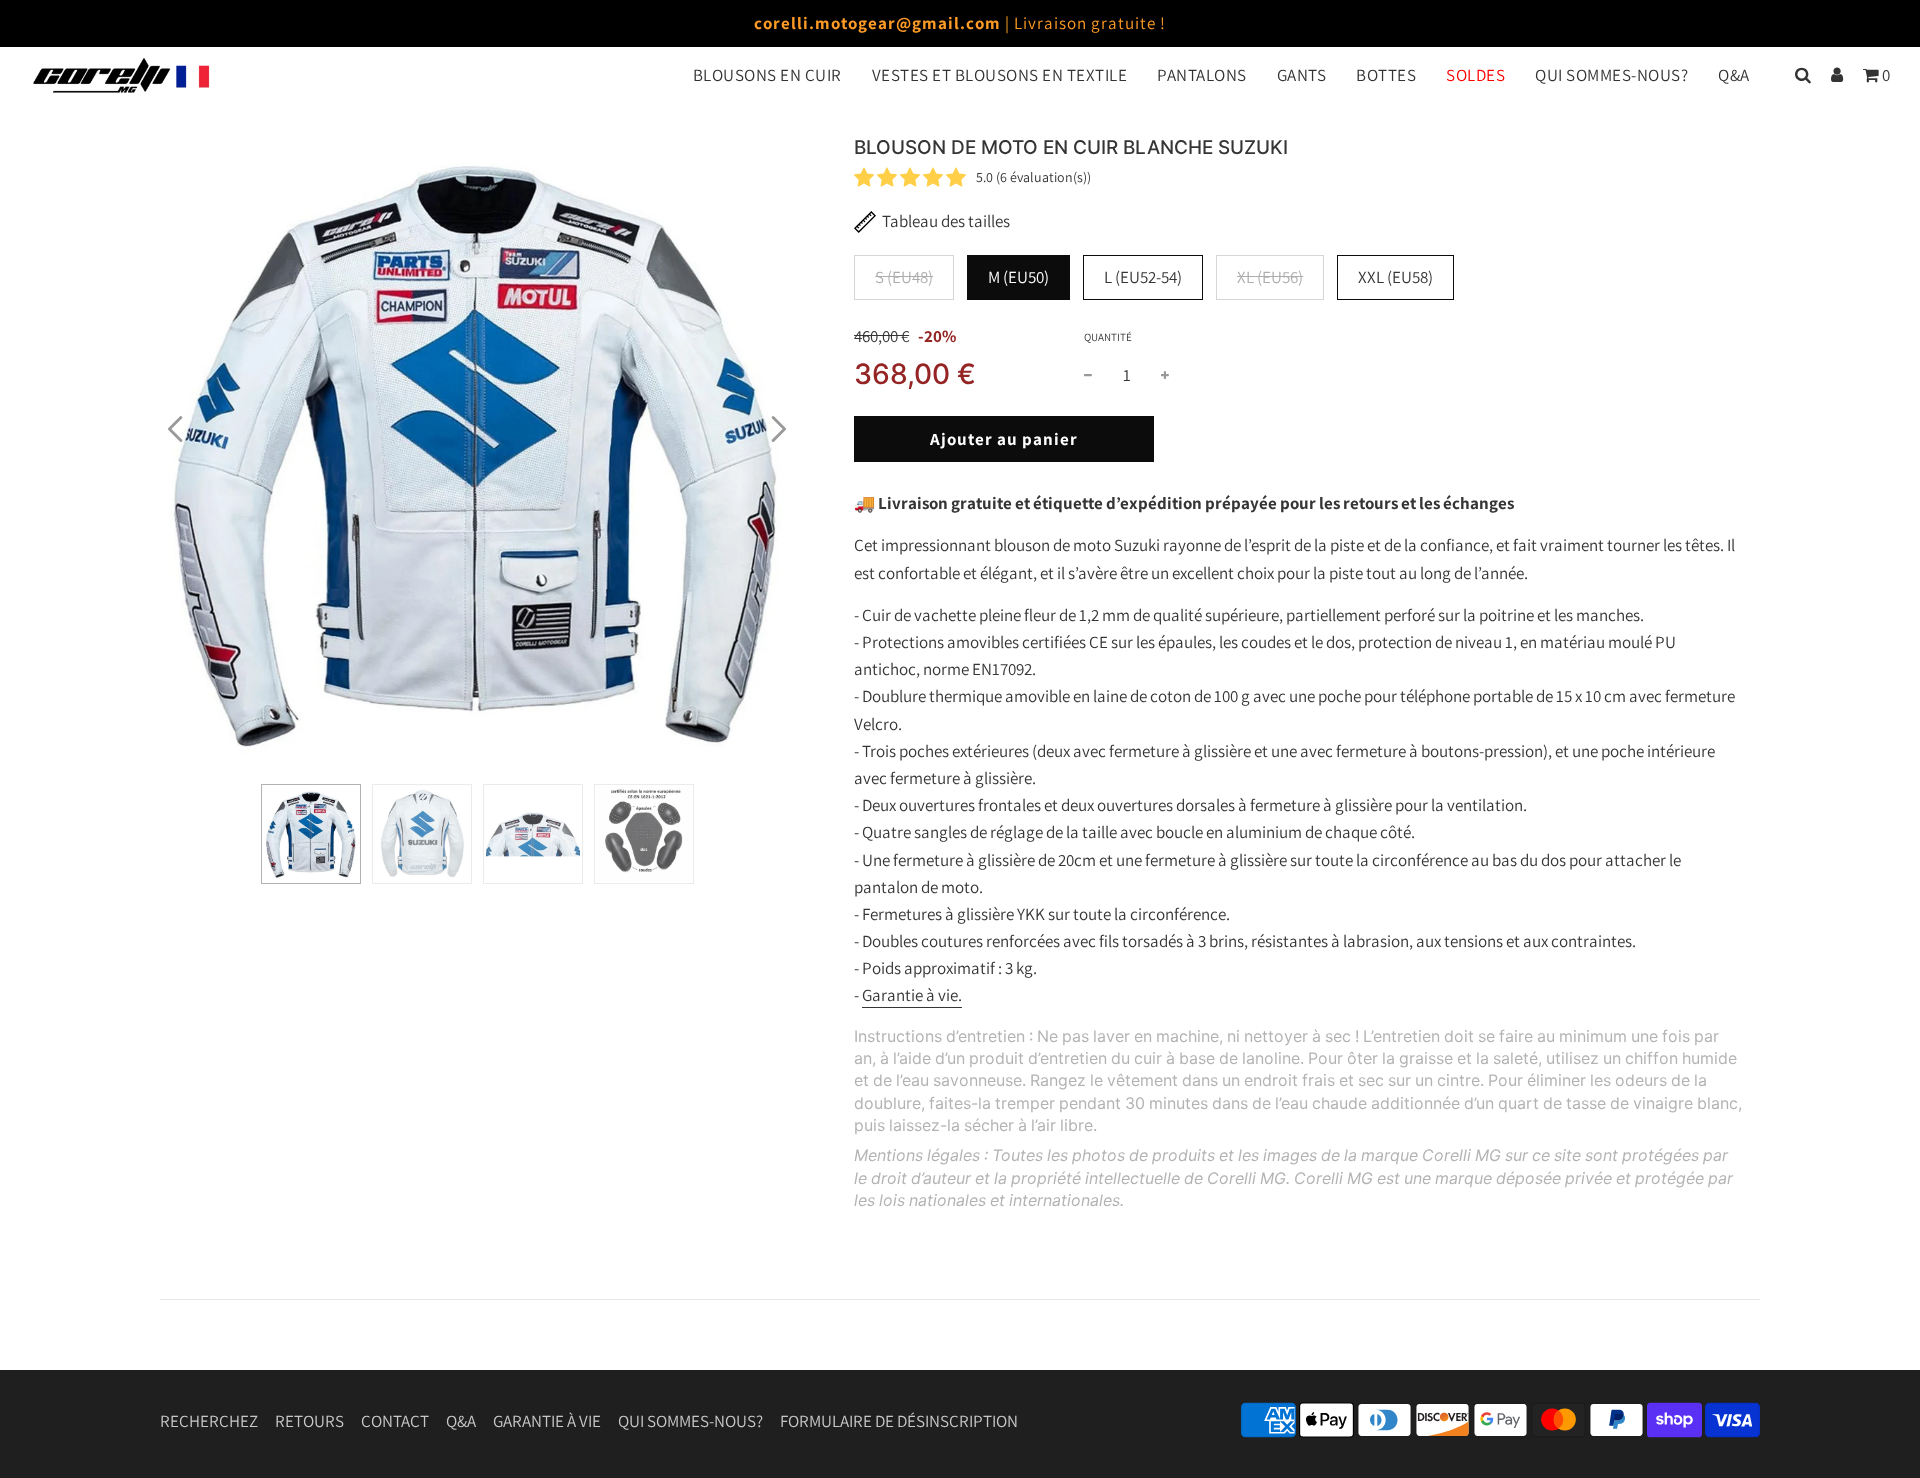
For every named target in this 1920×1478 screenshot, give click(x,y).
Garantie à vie (547, 1421)
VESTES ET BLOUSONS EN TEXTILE (1000, 75)
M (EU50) (1018, 277)
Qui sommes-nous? (690, 1421)
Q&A (1734, 75)
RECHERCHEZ (209, 1421)
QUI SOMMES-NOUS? (1611, 75)
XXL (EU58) (1395, 277)
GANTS (1302, 75)
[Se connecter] (1837, 75)
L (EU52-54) (1143, 277)
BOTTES (1386, 75)
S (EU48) (904, 277)
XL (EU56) (1270, 277)
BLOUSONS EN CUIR (767, 75)
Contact (395, 1421)
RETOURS (309, 1421)
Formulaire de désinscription (899, 1421)
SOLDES (1475, 75)
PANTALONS (1202, 75)
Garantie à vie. (912, 995)
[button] (175, 429)
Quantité (1108, 337)
